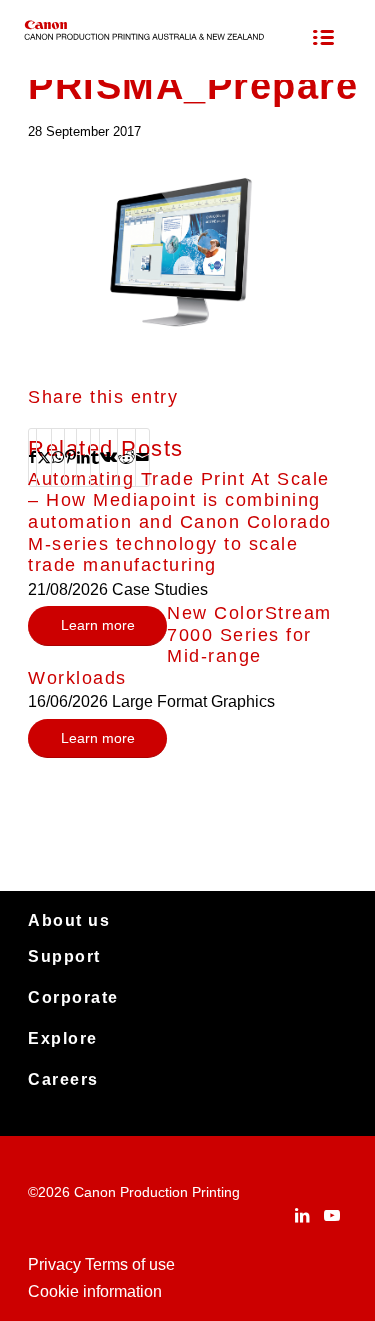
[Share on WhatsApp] (58, 457)
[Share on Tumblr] (95, 457)
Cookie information (95, 1291)
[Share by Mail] (142, 457)
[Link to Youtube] (332, 1215)
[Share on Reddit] (126, 457)
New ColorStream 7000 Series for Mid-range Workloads (180, 645)
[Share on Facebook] (32, 457)
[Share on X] (44, 457)
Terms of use (130, 1264)
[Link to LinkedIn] (302, 1215)
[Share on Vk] (108, 457)
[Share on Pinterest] (70, 457)
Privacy (54, 1264)
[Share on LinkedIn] (83, 457)
